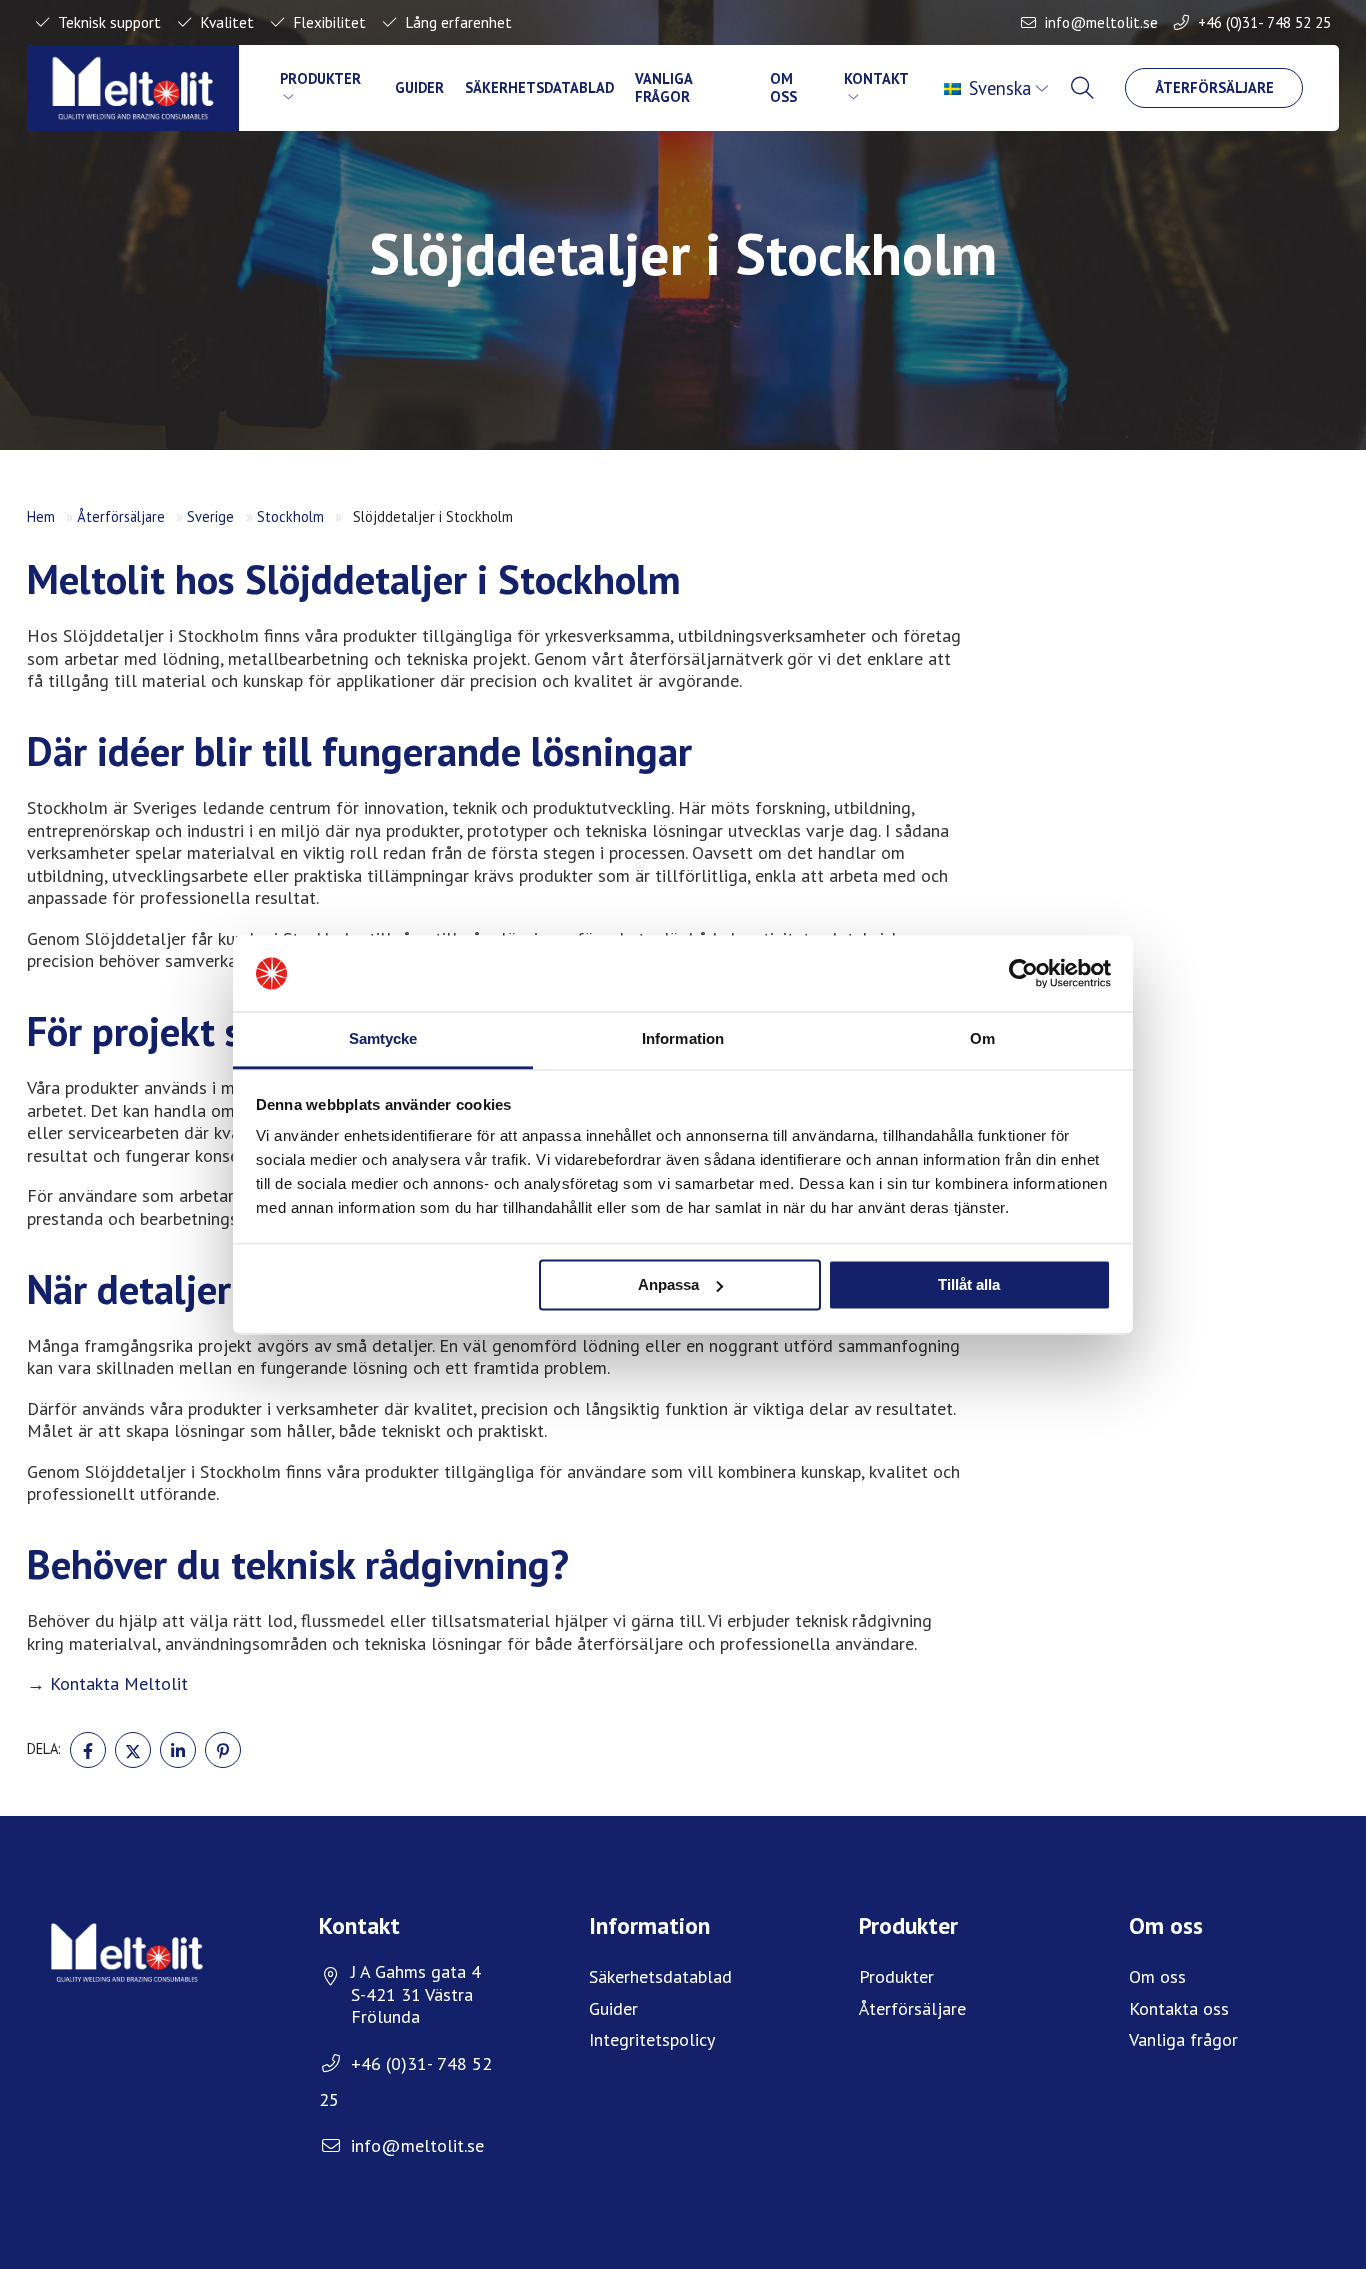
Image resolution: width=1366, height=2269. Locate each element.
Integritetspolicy (652, 2039)
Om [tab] (982, 1039)
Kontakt (876, 78)
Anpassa (668, 1284)
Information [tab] (683, 1039)
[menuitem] (998, 88)
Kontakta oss (1179, 2008)
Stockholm (290, 516)
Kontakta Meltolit (119, 1683)
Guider (419, 87)
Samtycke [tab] (383, 1039)
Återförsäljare (1214, 87)
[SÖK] (1084, 88)
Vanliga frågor (664, 87)
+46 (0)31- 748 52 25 (1264, 22)
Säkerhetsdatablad (539, 87)
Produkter (320, 78)
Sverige (210, 516)
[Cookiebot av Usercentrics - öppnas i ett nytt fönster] (1023, 973)
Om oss (783, 87)
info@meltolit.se (1101, 22)
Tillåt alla (969, 1284)
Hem (41, 516)
